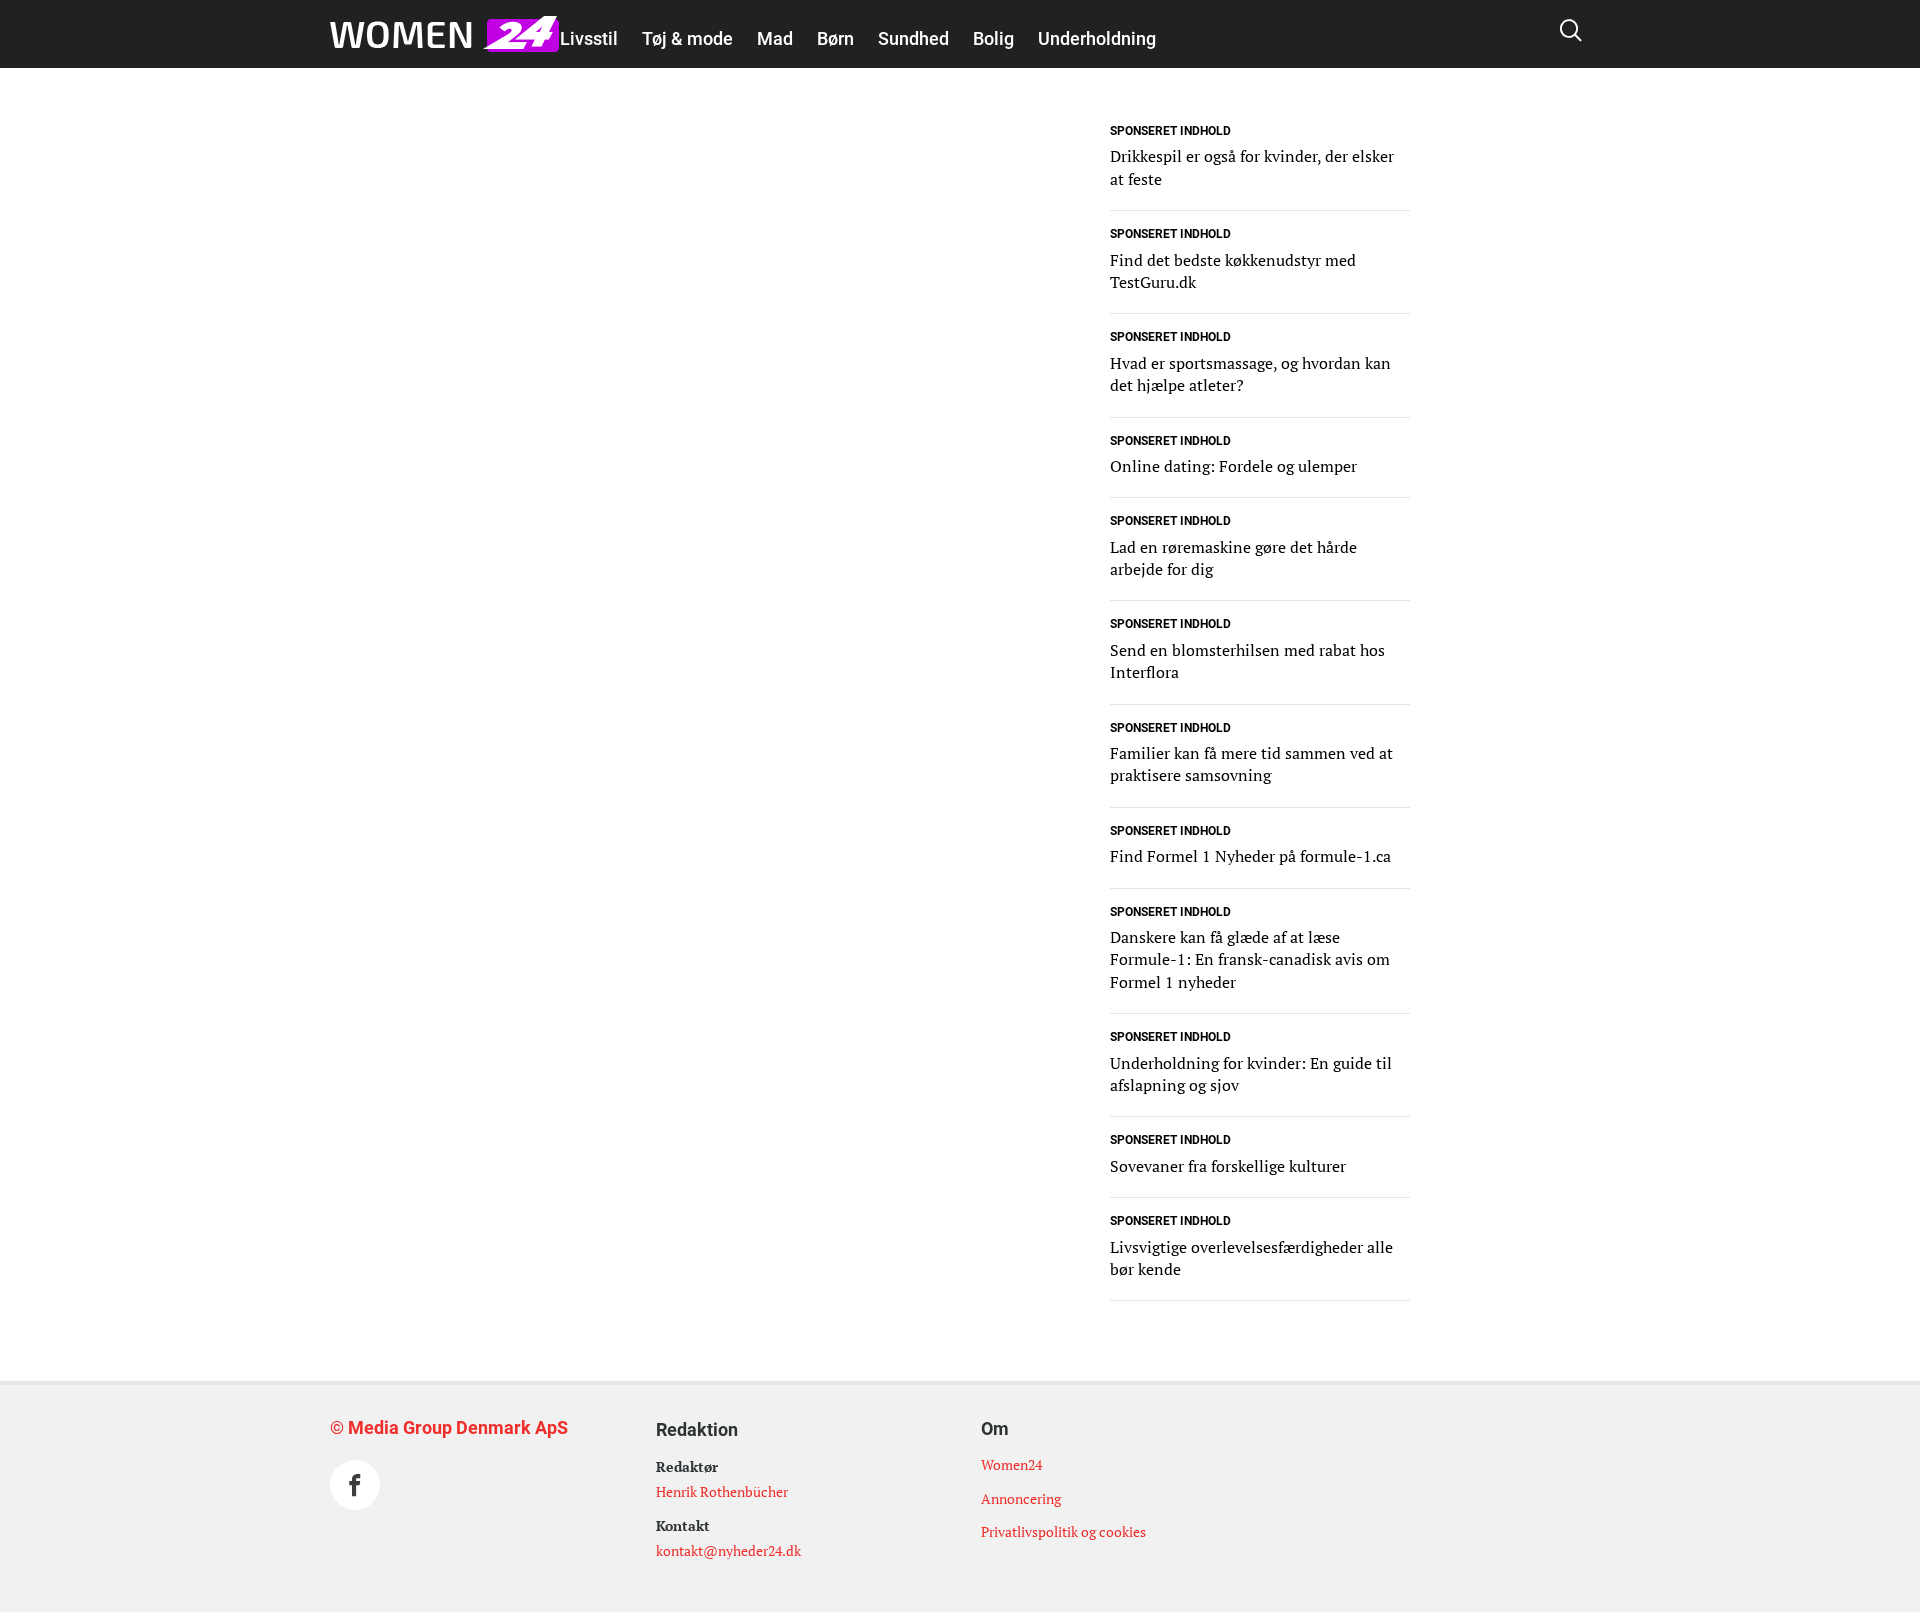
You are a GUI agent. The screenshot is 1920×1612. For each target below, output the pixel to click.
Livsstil (589, 38)
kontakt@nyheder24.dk (728, 1550)
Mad (775, 38)
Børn (835, 38)
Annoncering (1021, 1498)
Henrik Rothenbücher (722, 1491)
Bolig (993, 38)
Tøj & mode (687, 38)
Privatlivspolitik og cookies (1063, 1531)
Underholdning (1097, 38)
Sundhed (913, 38)
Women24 (1011, 1464)
